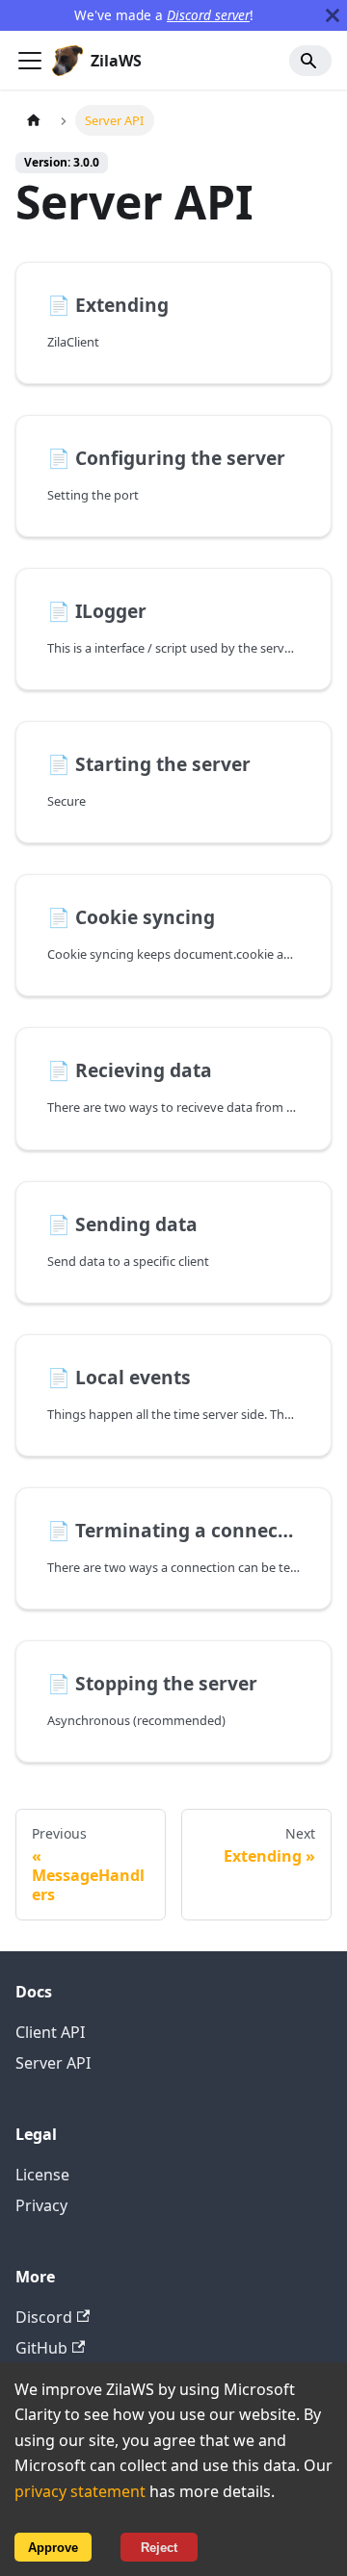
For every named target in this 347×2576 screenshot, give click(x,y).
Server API (53, 2063)
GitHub (41, 2348)
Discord (44, 2317)
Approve (53, 2548)
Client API (50, 2032)
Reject (159, 2548)
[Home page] (34, 120)
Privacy (41, 2205)
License (42, 2175)
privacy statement (80, 2491)
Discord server (208, 15)
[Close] (333, 15)
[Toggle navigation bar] (30, 61)
